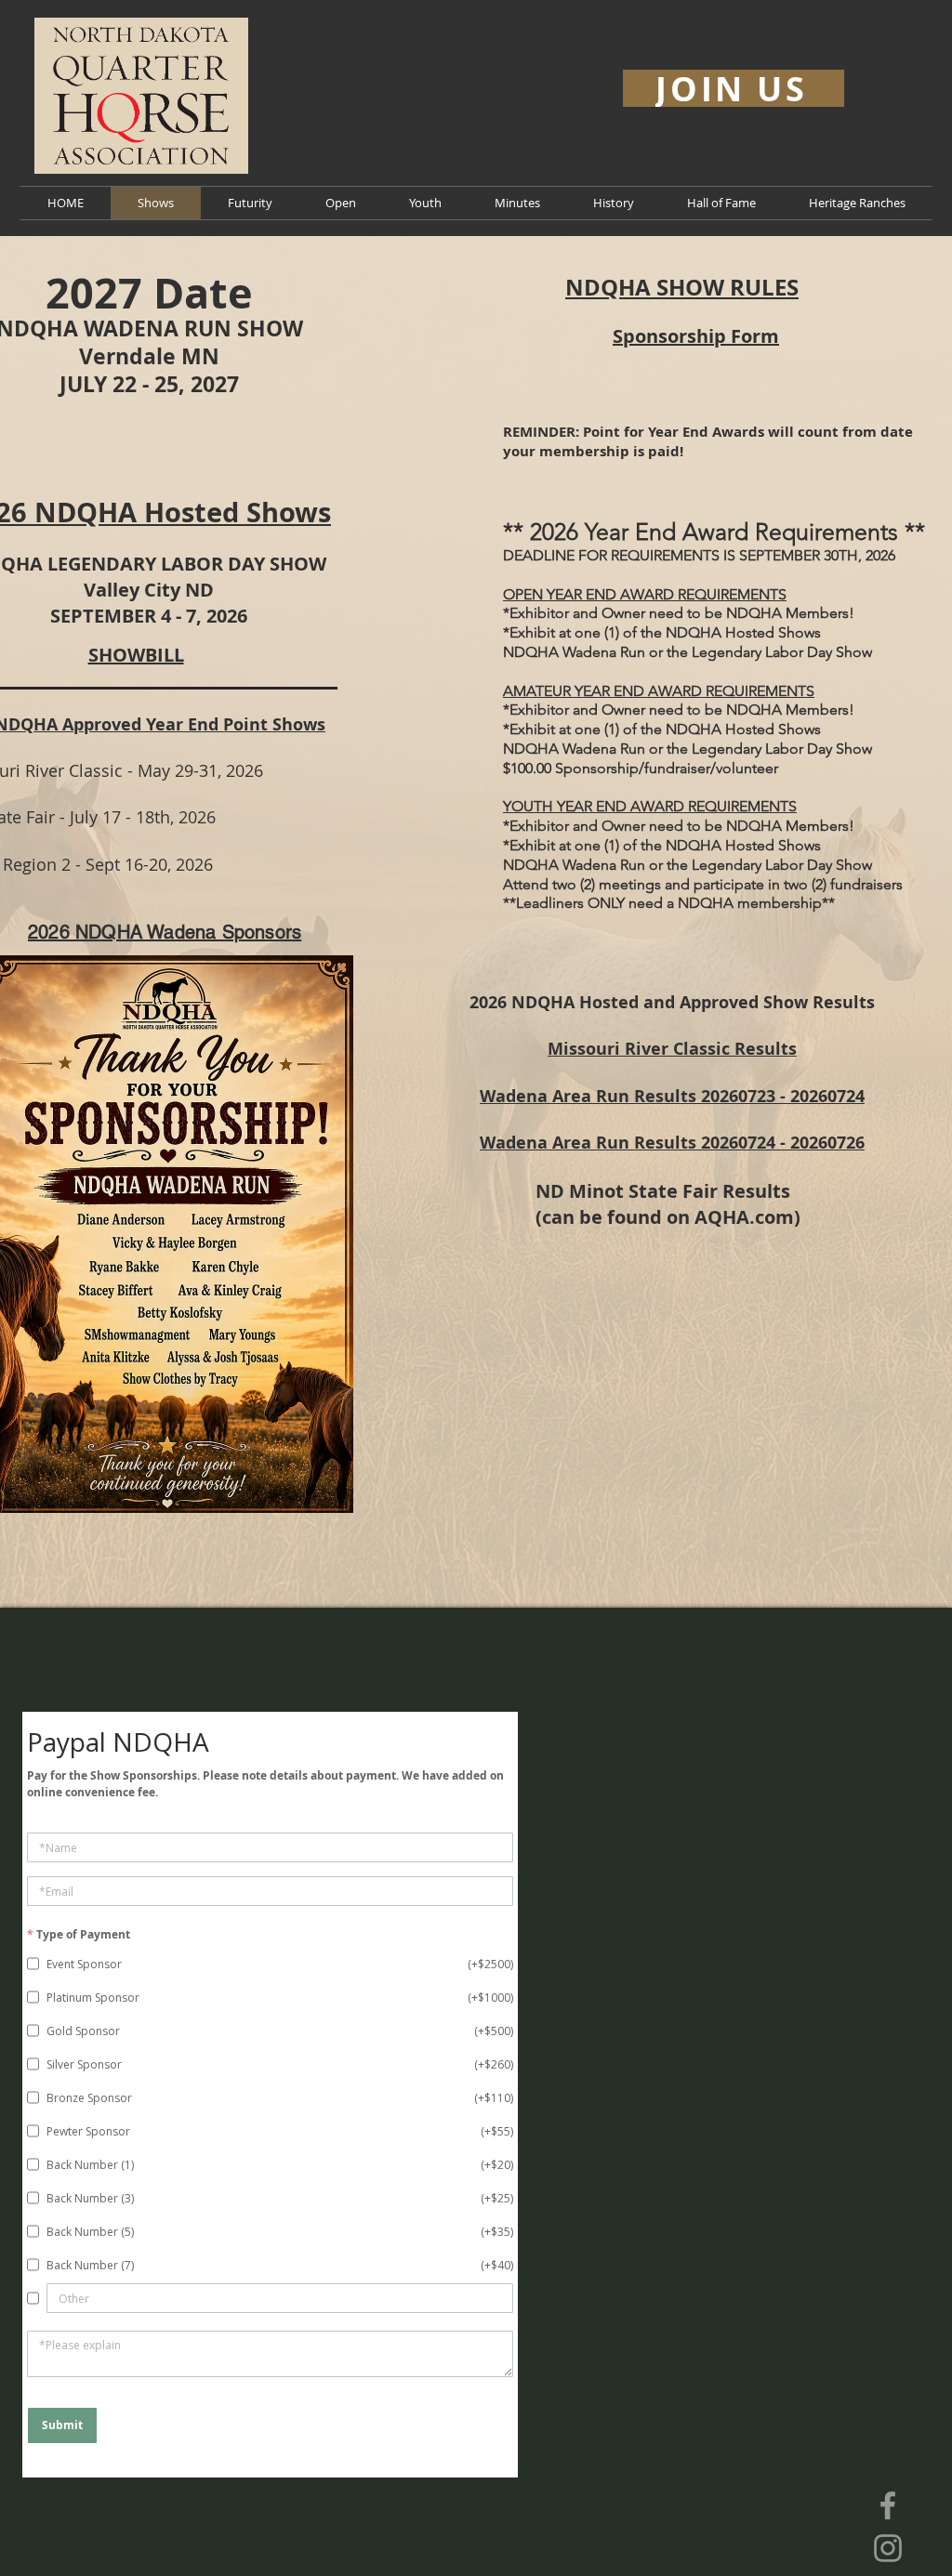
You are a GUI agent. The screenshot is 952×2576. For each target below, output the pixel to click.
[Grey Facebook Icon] (888, 2505)
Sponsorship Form (696, 336)
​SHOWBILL (136, 655)
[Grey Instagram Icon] (888, 2548)
